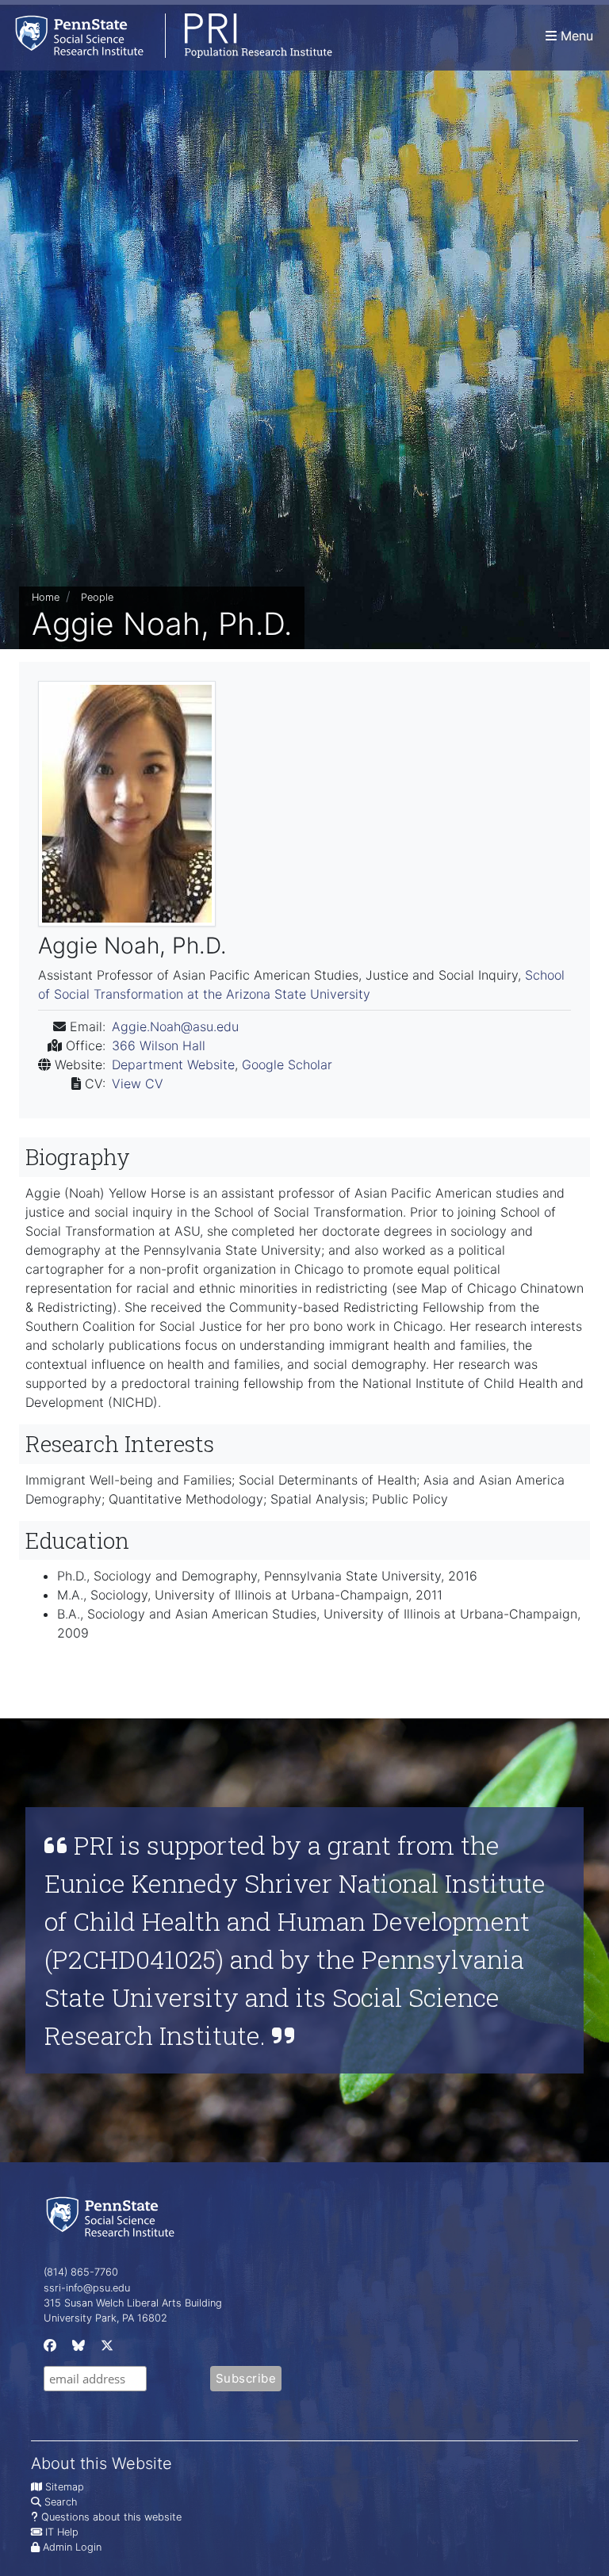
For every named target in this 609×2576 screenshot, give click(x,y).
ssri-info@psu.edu (87, 2288)
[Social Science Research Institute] (113, 2216)
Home (46, 597)
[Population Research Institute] (166, 35)
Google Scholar (287, 1064)
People (97, 597)
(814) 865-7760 (81, 2272)
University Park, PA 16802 (105, 2318)
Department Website (173, 1064)
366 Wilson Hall (159, 1045)
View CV (138, 1084)
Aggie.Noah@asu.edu (175, 1026)
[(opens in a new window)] (48, 2349)
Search (61, 2502)
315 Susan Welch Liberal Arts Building (133, 2303)
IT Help (62, 2532)
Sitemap (65, 2487)
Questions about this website (111, 2517)
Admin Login (72, 2547)
